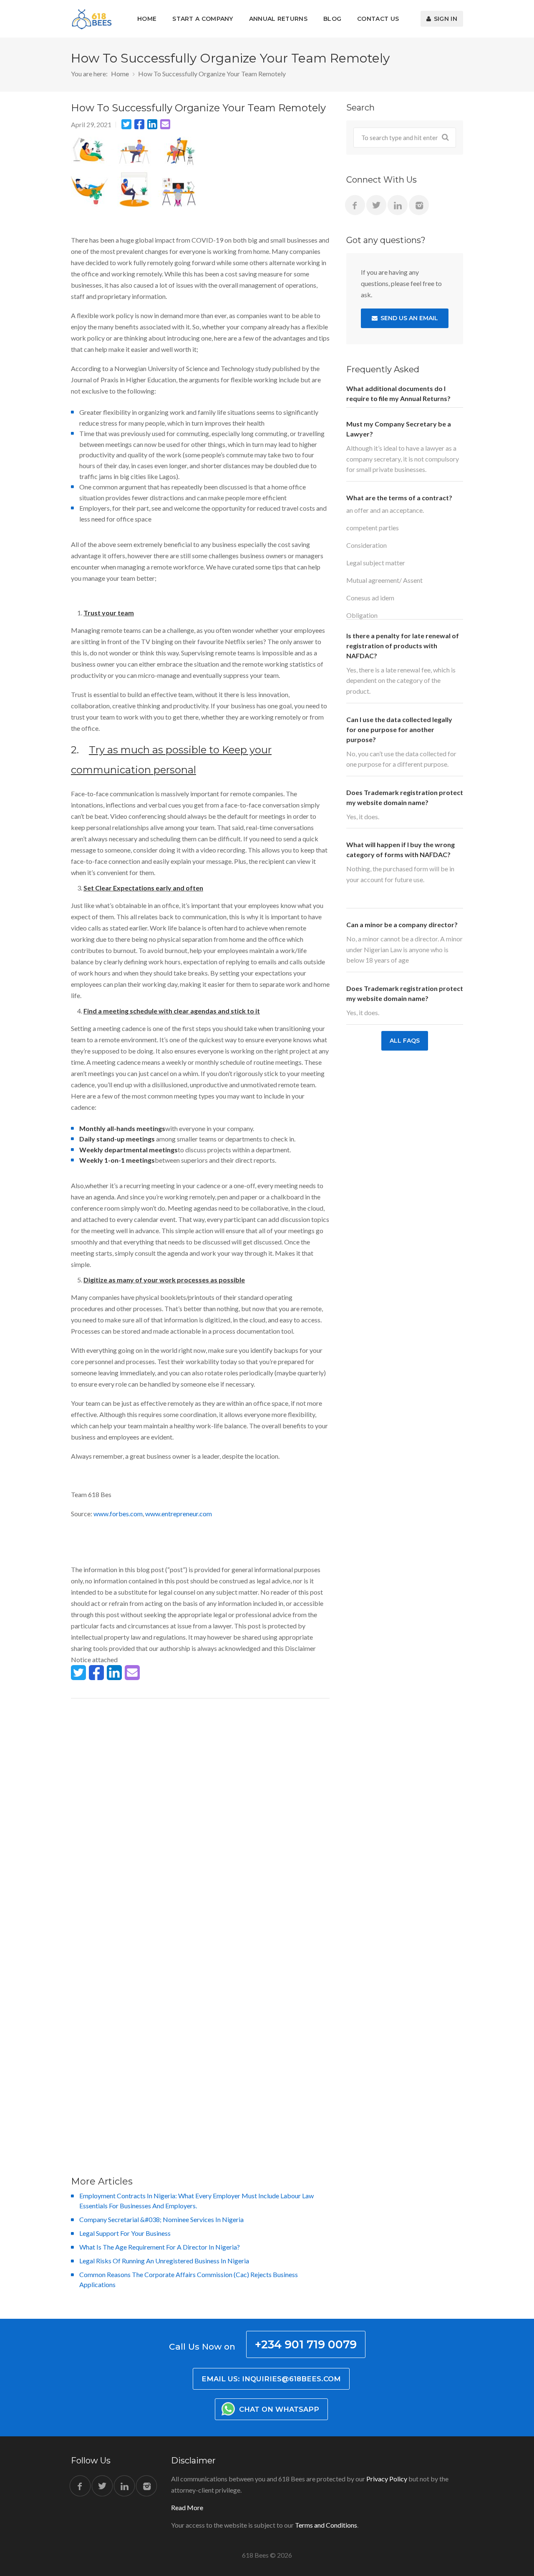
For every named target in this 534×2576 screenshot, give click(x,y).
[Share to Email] (165, 124)
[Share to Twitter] (126, 124)
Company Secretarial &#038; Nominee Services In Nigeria (161, 2219)
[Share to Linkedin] (152, 124)
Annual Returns (278, 19)
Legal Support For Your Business (125, 2233)
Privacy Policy (387, 2479)
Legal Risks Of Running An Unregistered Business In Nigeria (164, 2261)
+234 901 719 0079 (306, 2344)
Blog (332, 19)
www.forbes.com (118, 1514)
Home (147, 19)
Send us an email (408, 318)
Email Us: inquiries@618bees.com (271, 2379)
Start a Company (203, 19)
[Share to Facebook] (139, 124)
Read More (187, 2507)
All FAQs (405, 1041)
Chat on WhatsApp (278, 2409)
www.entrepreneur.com (179, 1514)
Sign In (445, 19)
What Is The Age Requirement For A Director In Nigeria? (160, 2247)
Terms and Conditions (326, 2525)
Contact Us (378, 19)
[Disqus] (200, 1814)
